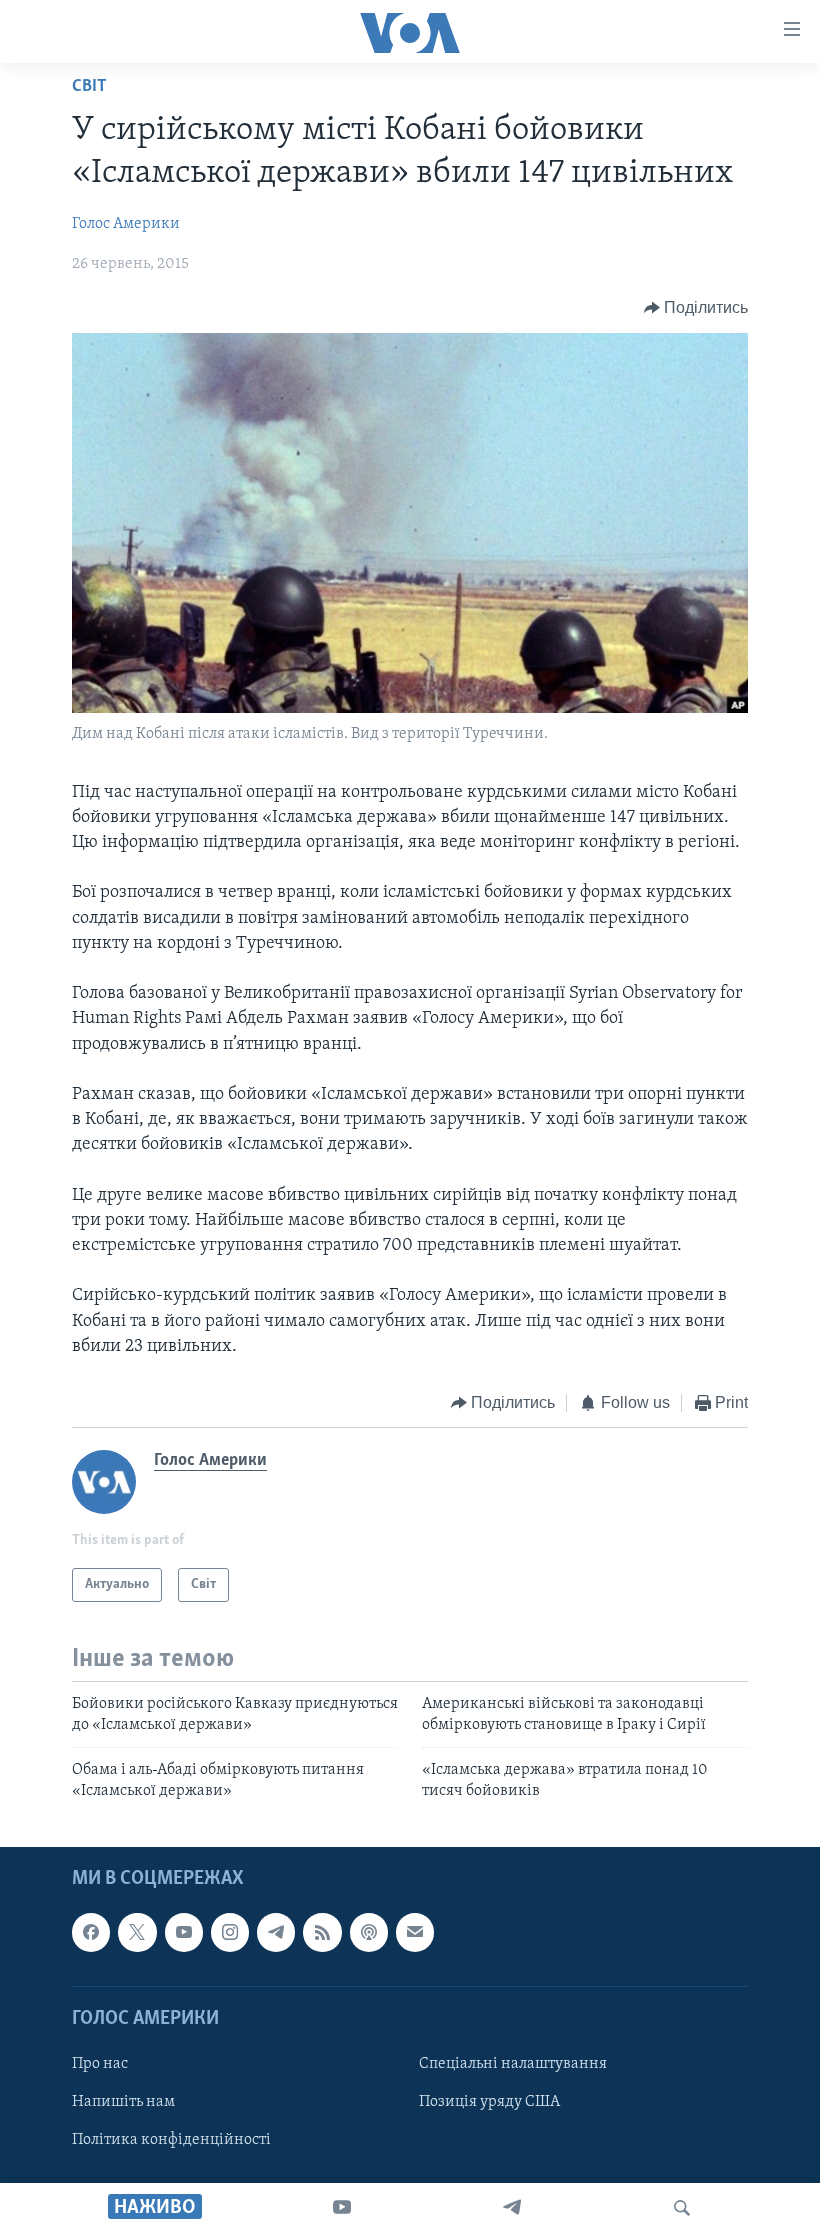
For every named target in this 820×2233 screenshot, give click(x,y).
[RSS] (322, 1932)
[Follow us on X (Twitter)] (137, 1932)
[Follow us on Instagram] (230, 1932)
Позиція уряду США (489, 2102)
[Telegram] (512, 2208)
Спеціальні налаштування (513, 2064)
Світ (89, 87)
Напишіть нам (123, 2102)
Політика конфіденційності (171, 2140)
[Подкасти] (369, 1932)
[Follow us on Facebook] (91, 1932)
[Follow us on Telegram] (276, 1932)
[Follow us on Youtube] (184, 1932)
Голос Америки (126, 224)
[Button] (696, 308)
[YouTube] (342, 2208)
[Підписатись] (415, 1932)
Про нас (100, 2064)
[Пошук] (682, 2208)
